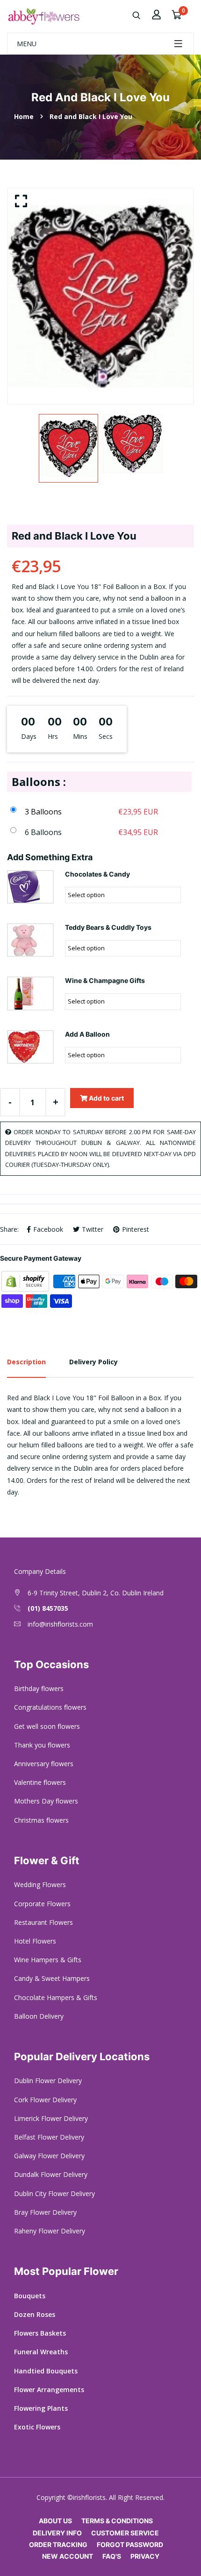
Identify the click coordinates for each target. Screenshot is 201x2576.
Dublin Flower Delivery (48, 2081)
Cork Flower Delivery (45, 2100)
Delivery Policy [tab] (93, 1362)
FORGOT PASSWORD (130, 2544)
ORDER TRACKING (58, 2544)
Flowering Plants (41, 2408)
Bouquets (30, 2296)
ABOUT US (55, 2521)
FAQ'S (112, 2556)
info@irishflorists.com (60, 1624)
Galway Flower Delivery (49, 2156)
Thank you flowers (42, 1745)
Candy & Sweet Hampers (52, 1978)
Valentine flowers (40, 1782)
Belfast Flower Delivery (49, 2137)
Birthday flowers (39, 1688)
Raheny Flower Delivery (50, 2231)
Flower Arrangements (49, 2390)
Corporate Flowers (42, 1904)
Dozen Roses (35, 2314)
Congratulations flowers (50, 1707)
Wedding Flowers (40, 1885)
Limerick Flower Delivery (51, 2118)
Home (24, 116)
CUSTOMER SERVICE (125, 2533)
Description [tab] (26, 1362)
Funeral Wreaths (41, 2352)
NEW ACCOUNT (68, 2556)
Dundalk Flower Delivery (51, 2174)
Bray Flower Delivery (45, 2212)
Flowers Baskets (40, 2333)
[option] (100, 296)
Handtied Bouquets (46, 2371)
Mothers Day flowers (46, 1801)
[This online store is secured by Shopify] (26, 1281)
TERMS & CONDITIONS (117, 2521)
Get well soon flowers (47, 1726)
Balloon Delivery (39, 2016)
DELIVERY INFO (57, 2533)
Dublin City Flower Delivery (54, 2193)
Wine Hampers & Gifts (48, 1960)
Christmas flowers (41, 1820)
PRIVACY (145, 2556)
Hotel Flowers (35, 1941)
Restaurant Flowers (43, 1922)
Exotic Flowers (37, 2427)
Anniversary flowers (44, 1764)
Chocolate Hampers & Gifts (56, 1997)
